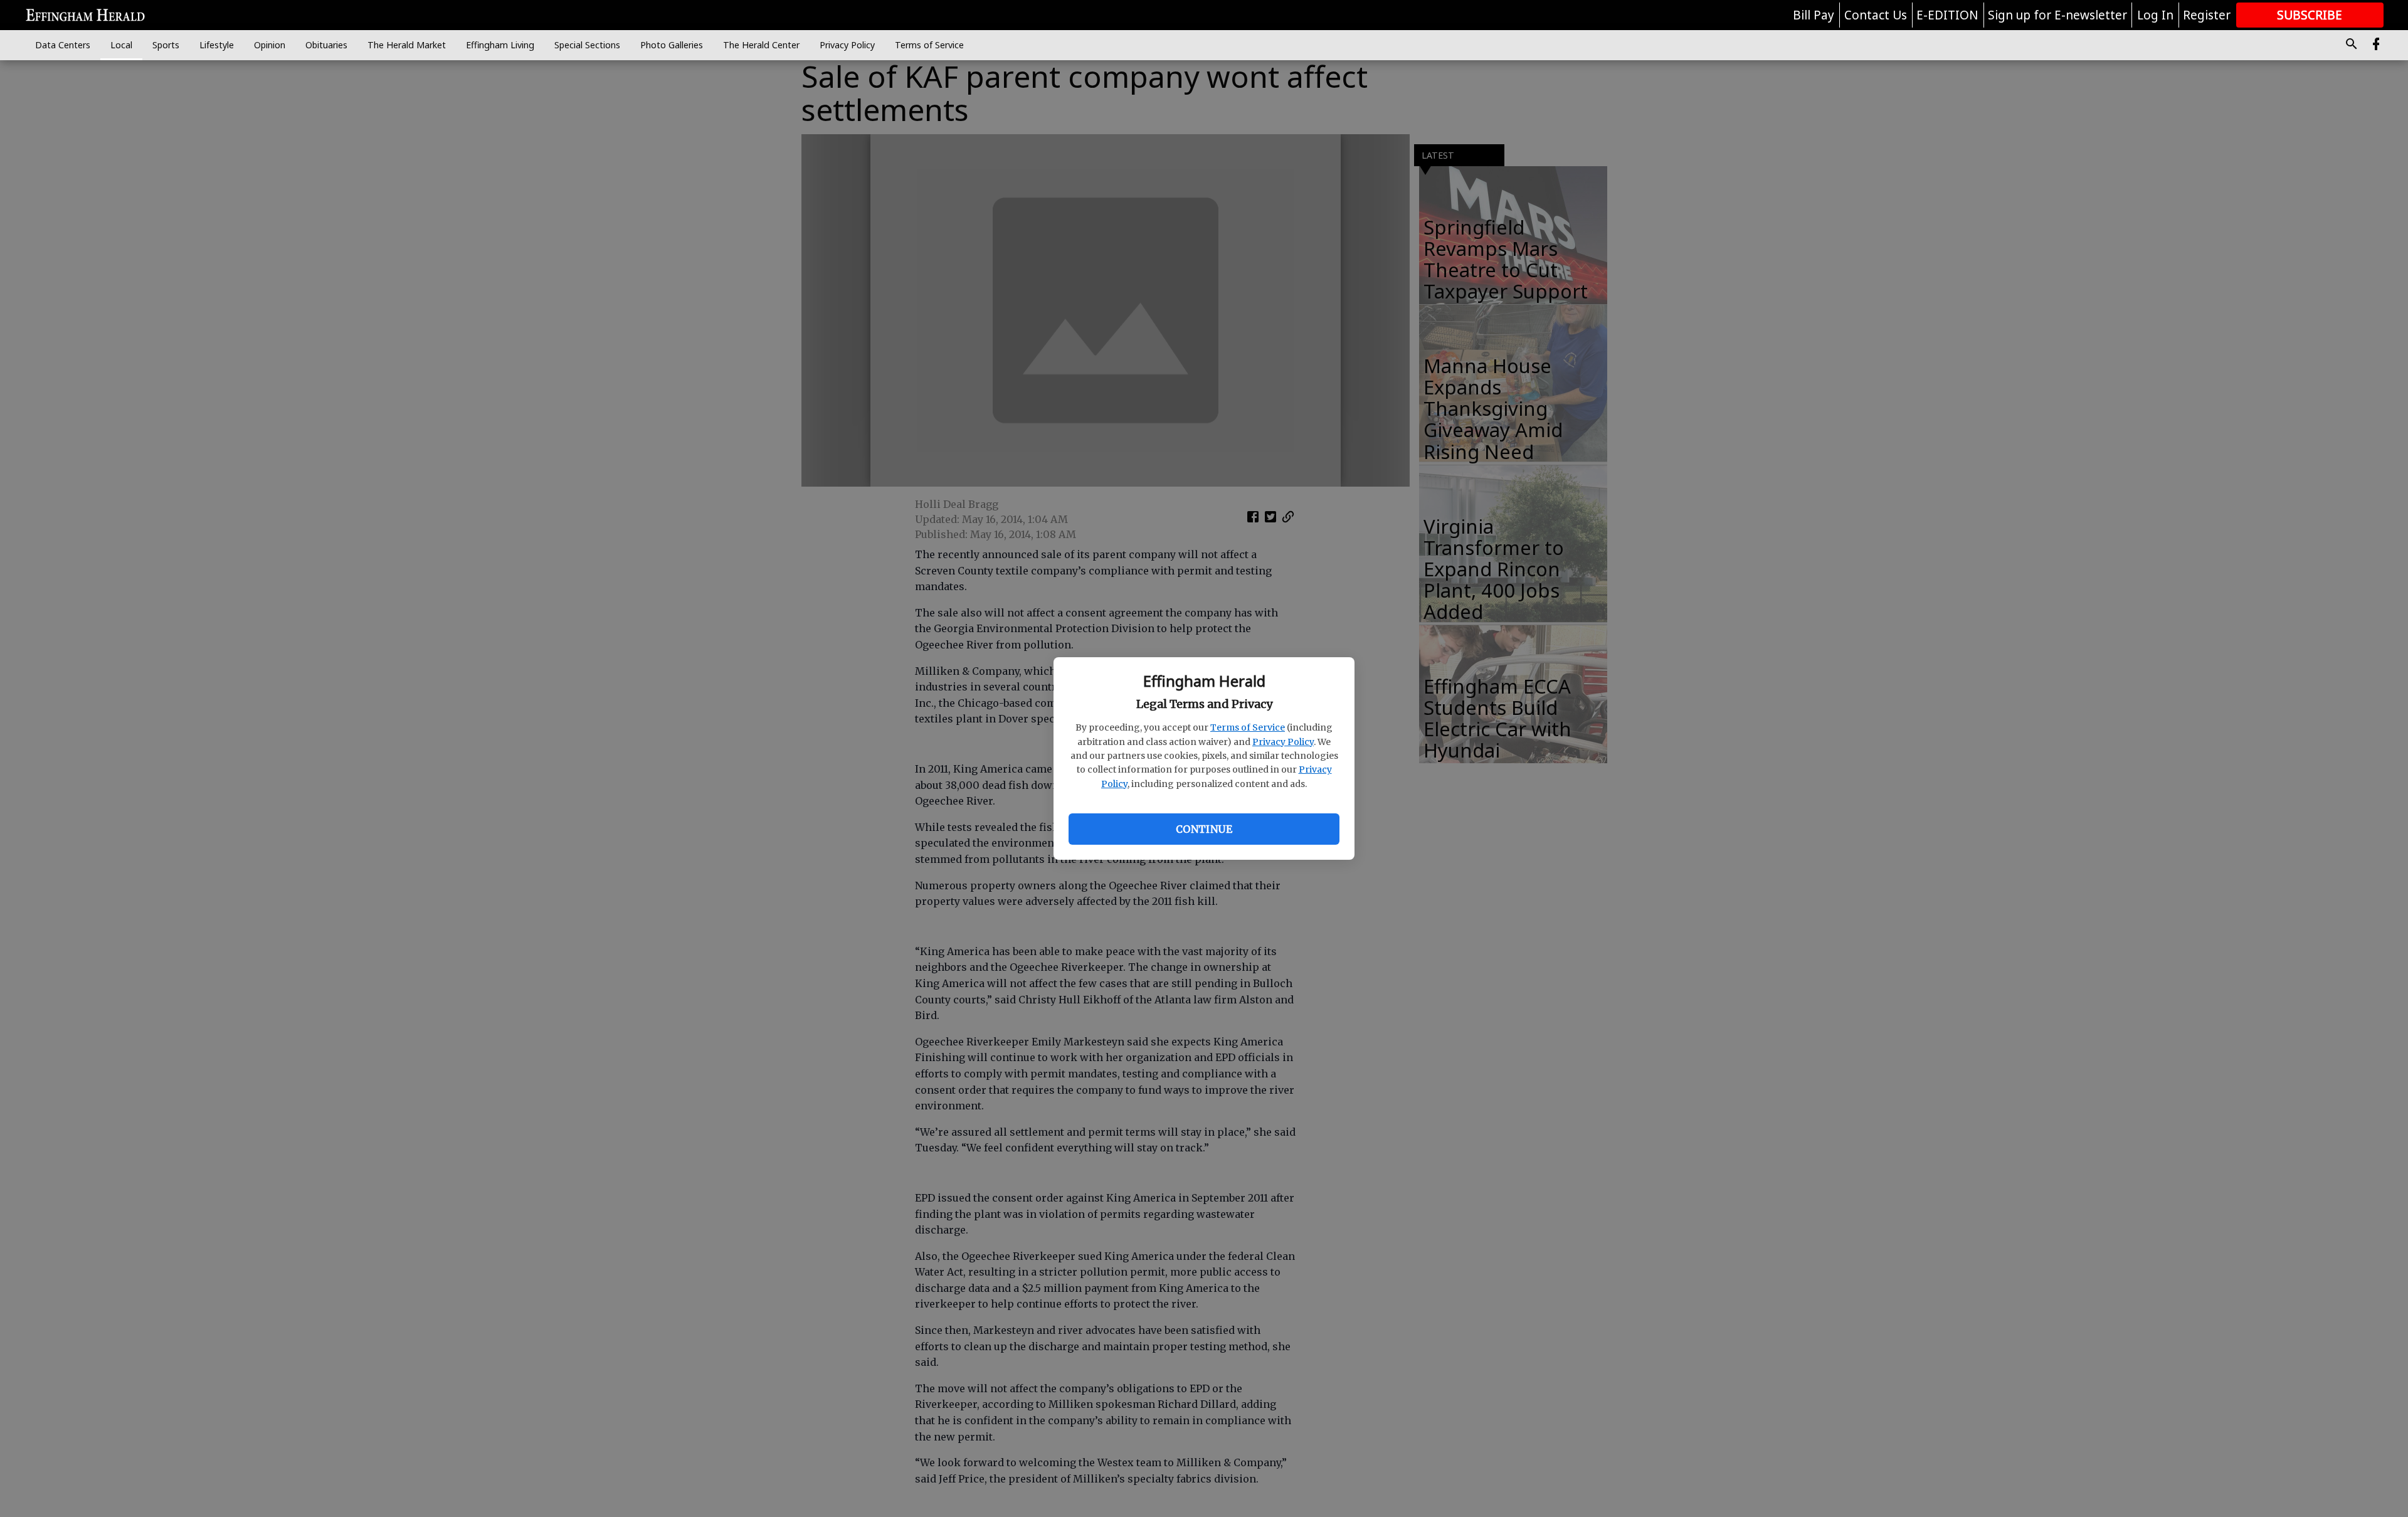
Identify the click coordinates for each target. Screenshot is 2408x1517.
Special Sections (587, 45)
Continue (1204, 829)
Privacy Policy (1283, 742)
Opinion (270, 45)
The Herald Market (407, 45)
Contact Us (1876, 15)
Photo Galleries (672, 45)
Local (121, 45)
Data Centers (63, 45)
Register (2207, 15)
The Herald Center (761, 45)
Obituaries (326, 45)
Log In (2155, 15)
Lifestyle (217, 45)
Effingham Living (500, 45)
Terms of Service (1248, 727)
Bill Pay (1814, 15)
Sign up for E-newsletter (2057, 15)
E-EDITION (1947, 15)
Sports (166, 45)
